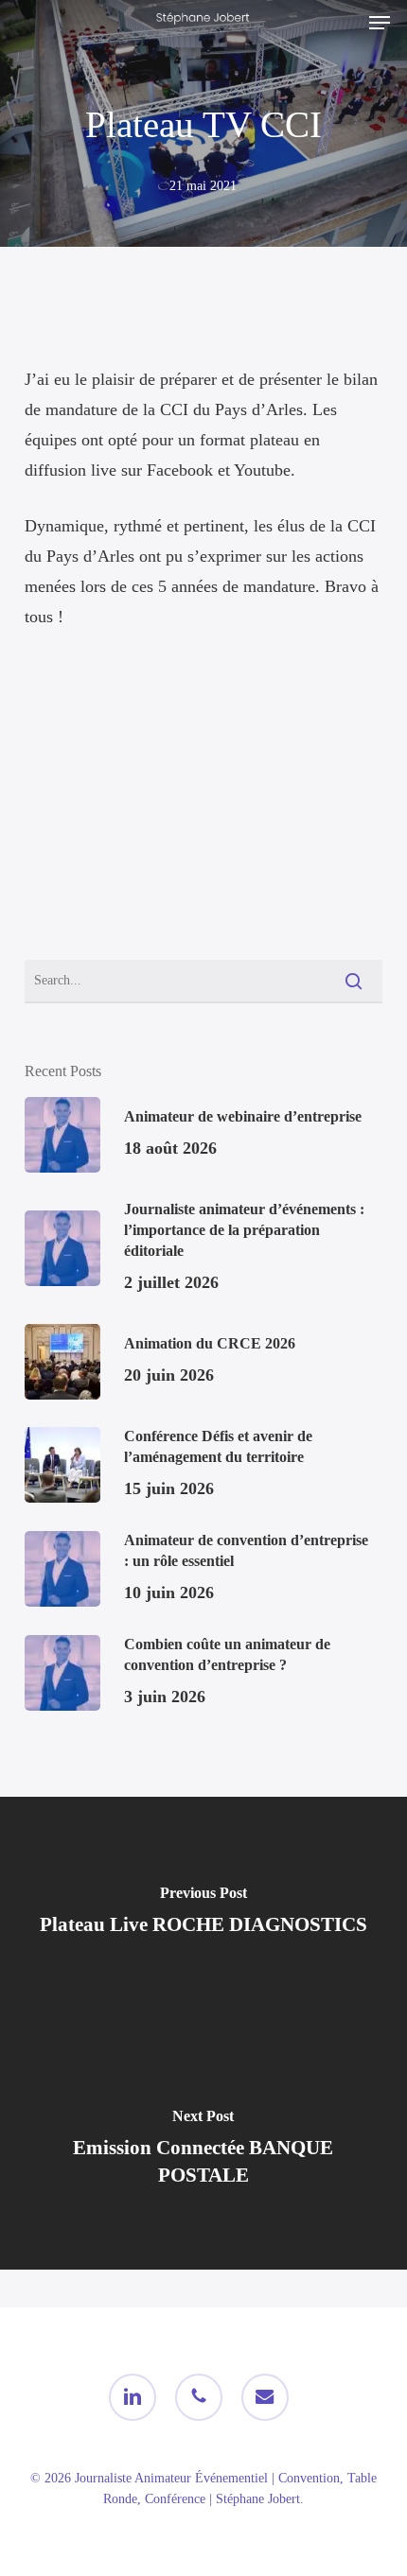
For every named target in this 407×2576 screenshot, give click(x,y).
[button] (380, 23)
